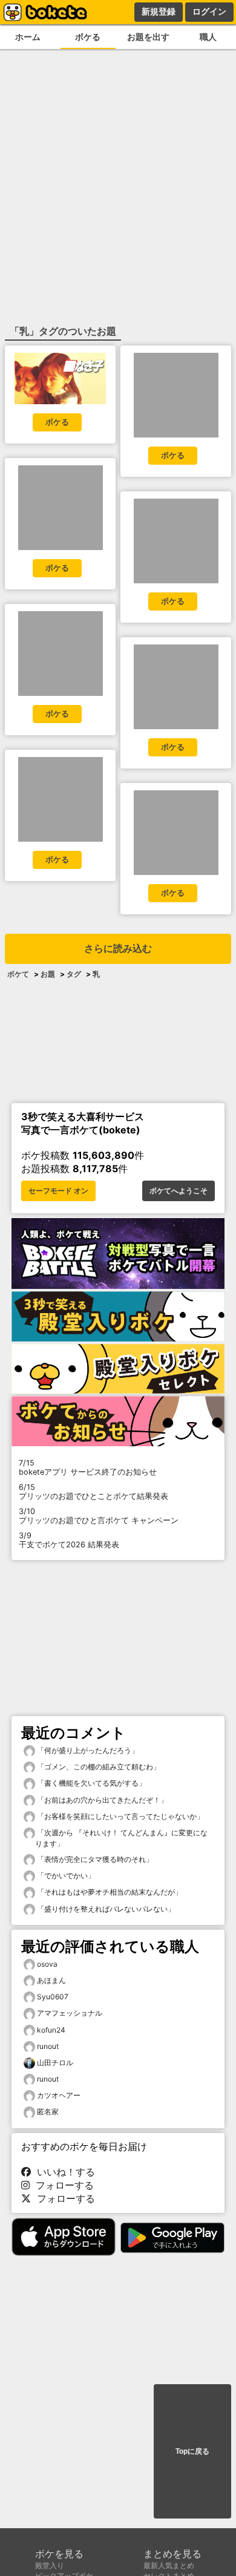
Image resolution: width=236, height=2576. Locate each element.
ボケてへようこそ (179, 1191)
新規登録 (159, 11)
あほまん (51, 1980)
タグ (74, 974)
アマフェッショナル (70, 2013)
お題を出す (148, 37)
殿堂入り (50, 2565)
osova (47, 1964)
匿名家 (48, 2112)
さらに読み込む (118, 949)
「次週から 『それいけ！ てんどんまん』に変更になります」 (121, 1838)
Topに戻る (192, 2451)
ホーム (28, 37)
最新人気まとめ (169, 2565)
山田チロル (55, 2063)
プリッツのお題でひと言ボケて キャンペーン (99, 1516)
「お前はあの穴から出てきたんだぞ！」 (101, 1800)
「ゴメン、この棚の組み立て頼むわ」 (98, 1767)
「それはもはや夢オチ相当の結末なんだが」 (109, 1892)
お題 (48, 974)
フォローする (62, 2185)
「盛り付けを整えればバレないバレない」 (105, 1909)
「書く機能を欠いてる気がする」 (90, 1783)
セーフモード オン (58, 1191)
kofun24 (51, 2030)
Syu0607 (53, 1997)
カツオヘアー (59, 2095)
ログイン (209, 11)
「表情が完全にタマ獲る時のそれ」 (94, 1859)
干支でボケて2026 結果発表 (69, 1540)
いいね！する (63, 2172)
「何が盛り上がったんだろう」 (87, 1750)
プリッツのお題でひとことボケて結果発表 (93, 1492)
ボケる (88, 37)
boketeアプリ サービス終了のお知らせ (88, 1467)
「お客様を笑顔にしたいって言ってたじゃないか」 (120, 1816)
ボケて (18, 974)
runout (48, 2046)
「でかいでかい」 (65, 1876)
